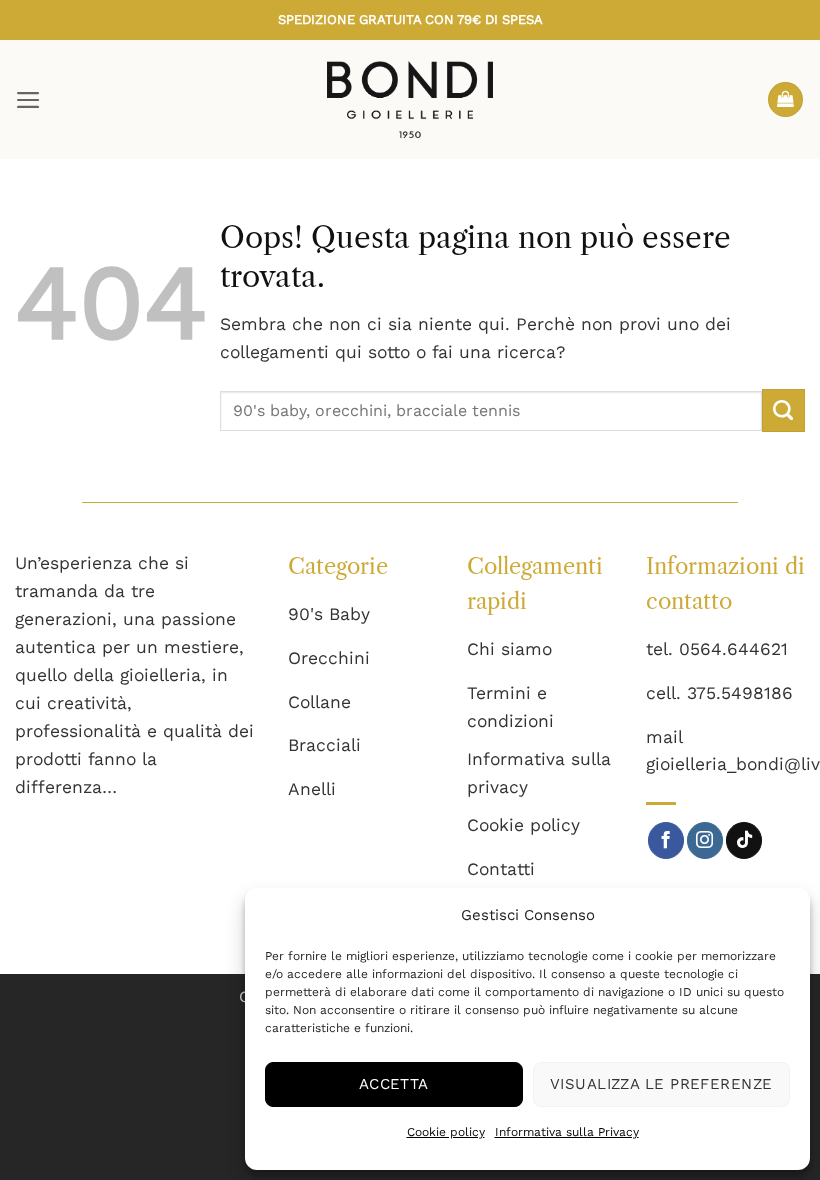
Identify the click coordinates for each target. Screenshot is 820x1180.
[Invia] (783, 410)
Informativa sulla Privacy (567, 1132)
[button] (28, 100)
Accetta (394, 1084)
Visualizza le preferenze (661, 1084)
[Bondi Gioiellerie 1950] (410, 99)
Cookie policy (446, 1132)
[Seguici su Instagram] (705, 840)
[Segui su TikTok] (744, 840)
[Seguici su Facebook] (666, 840)
